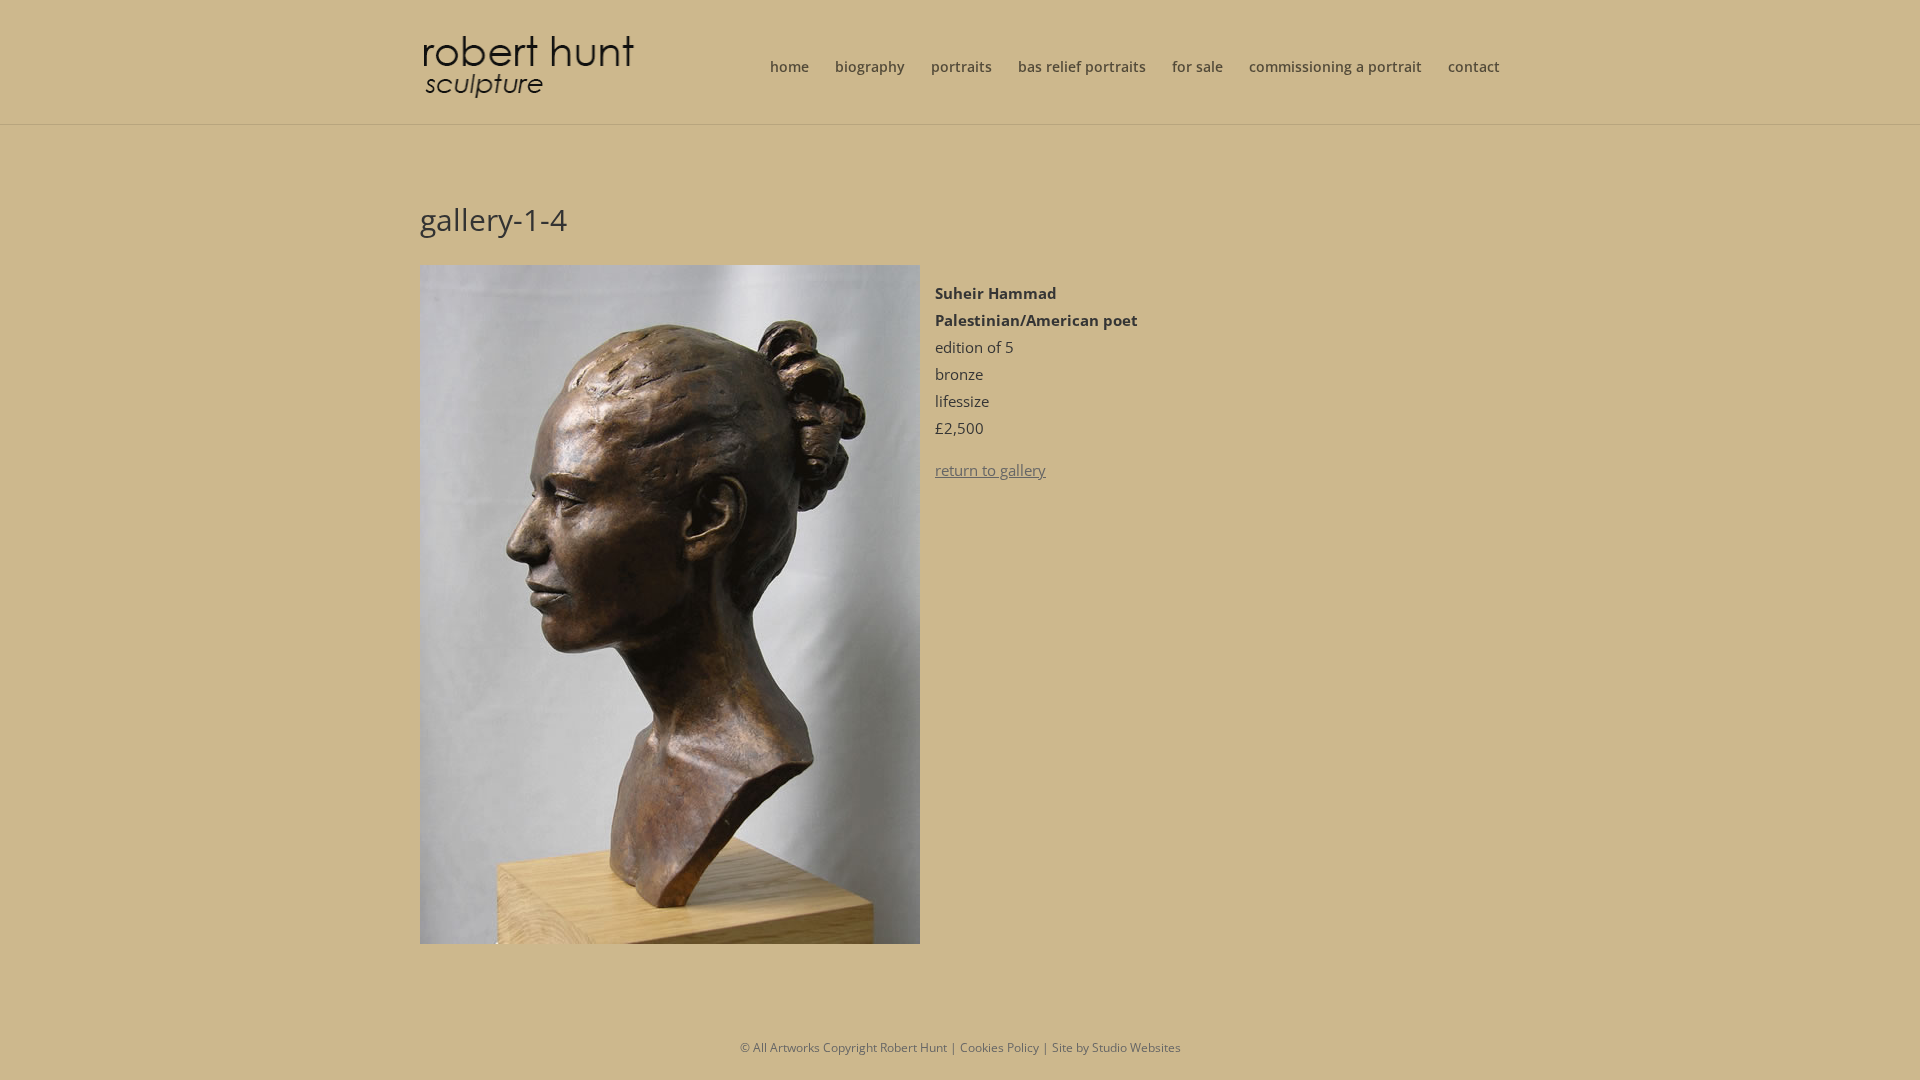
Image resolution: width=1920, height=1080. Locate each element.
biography (870, 68)
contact (1474, 68)
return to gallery (990, 470)
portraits (961, 68)
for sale (1197, 68)
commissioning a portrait (1335, 68)
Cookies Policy (999, 1047)
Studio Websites (1136, 1047)
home (789, 68)
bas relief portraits (1082, 68)
